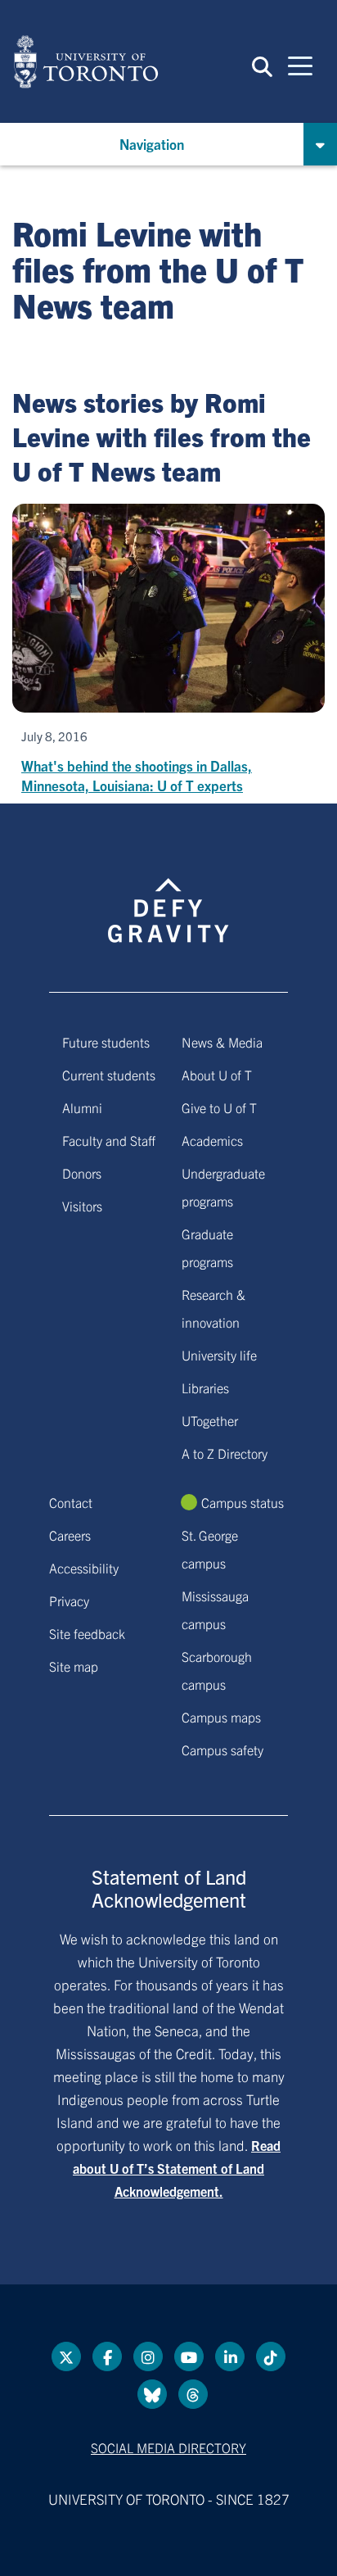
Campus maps (221, 1717)
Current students (109, 1075)
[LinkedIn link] (230, 2356)
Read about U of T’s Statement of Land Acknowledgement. (177, 2168)
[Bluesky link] (152, 2394)
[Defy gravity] (168, 895)
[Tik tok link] (271, 2356)
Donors (82, 1173)
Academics (212, 1140)
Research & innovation (213, 1308)
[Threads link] (193, 2394)
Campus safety (222, 1750)
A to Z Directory (225, 1453)
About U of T (217, 1075)
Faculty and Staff (109, 1140)
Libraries (205, 1388)
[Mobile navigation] (300, 65)
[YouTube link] (189, 2356)
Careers (70, 1535)
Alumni (82, 1107)
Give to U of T (219, 1107)
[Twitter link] (66, 2356)
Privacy (69, 1600)
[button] (262, 66)
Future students (106, 1042)
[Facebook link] (107, 2356)
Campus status (243, 1502)
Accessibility (84, 1568)
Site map (74, 1666)
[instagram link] (148, 2356)
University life (219, 1355)
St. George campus (210, 1549)
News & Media (222, 1042)
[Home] (86, 61)
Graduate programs (207, 1247)
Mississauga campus (215, 1609)
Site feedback (87, 1633)
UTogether (210, 1420)
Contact (71, 1502)
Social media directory (168, 2447)
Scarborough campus (217, 1670)
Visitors (82, 1206)
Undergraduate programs (223, 1187)
